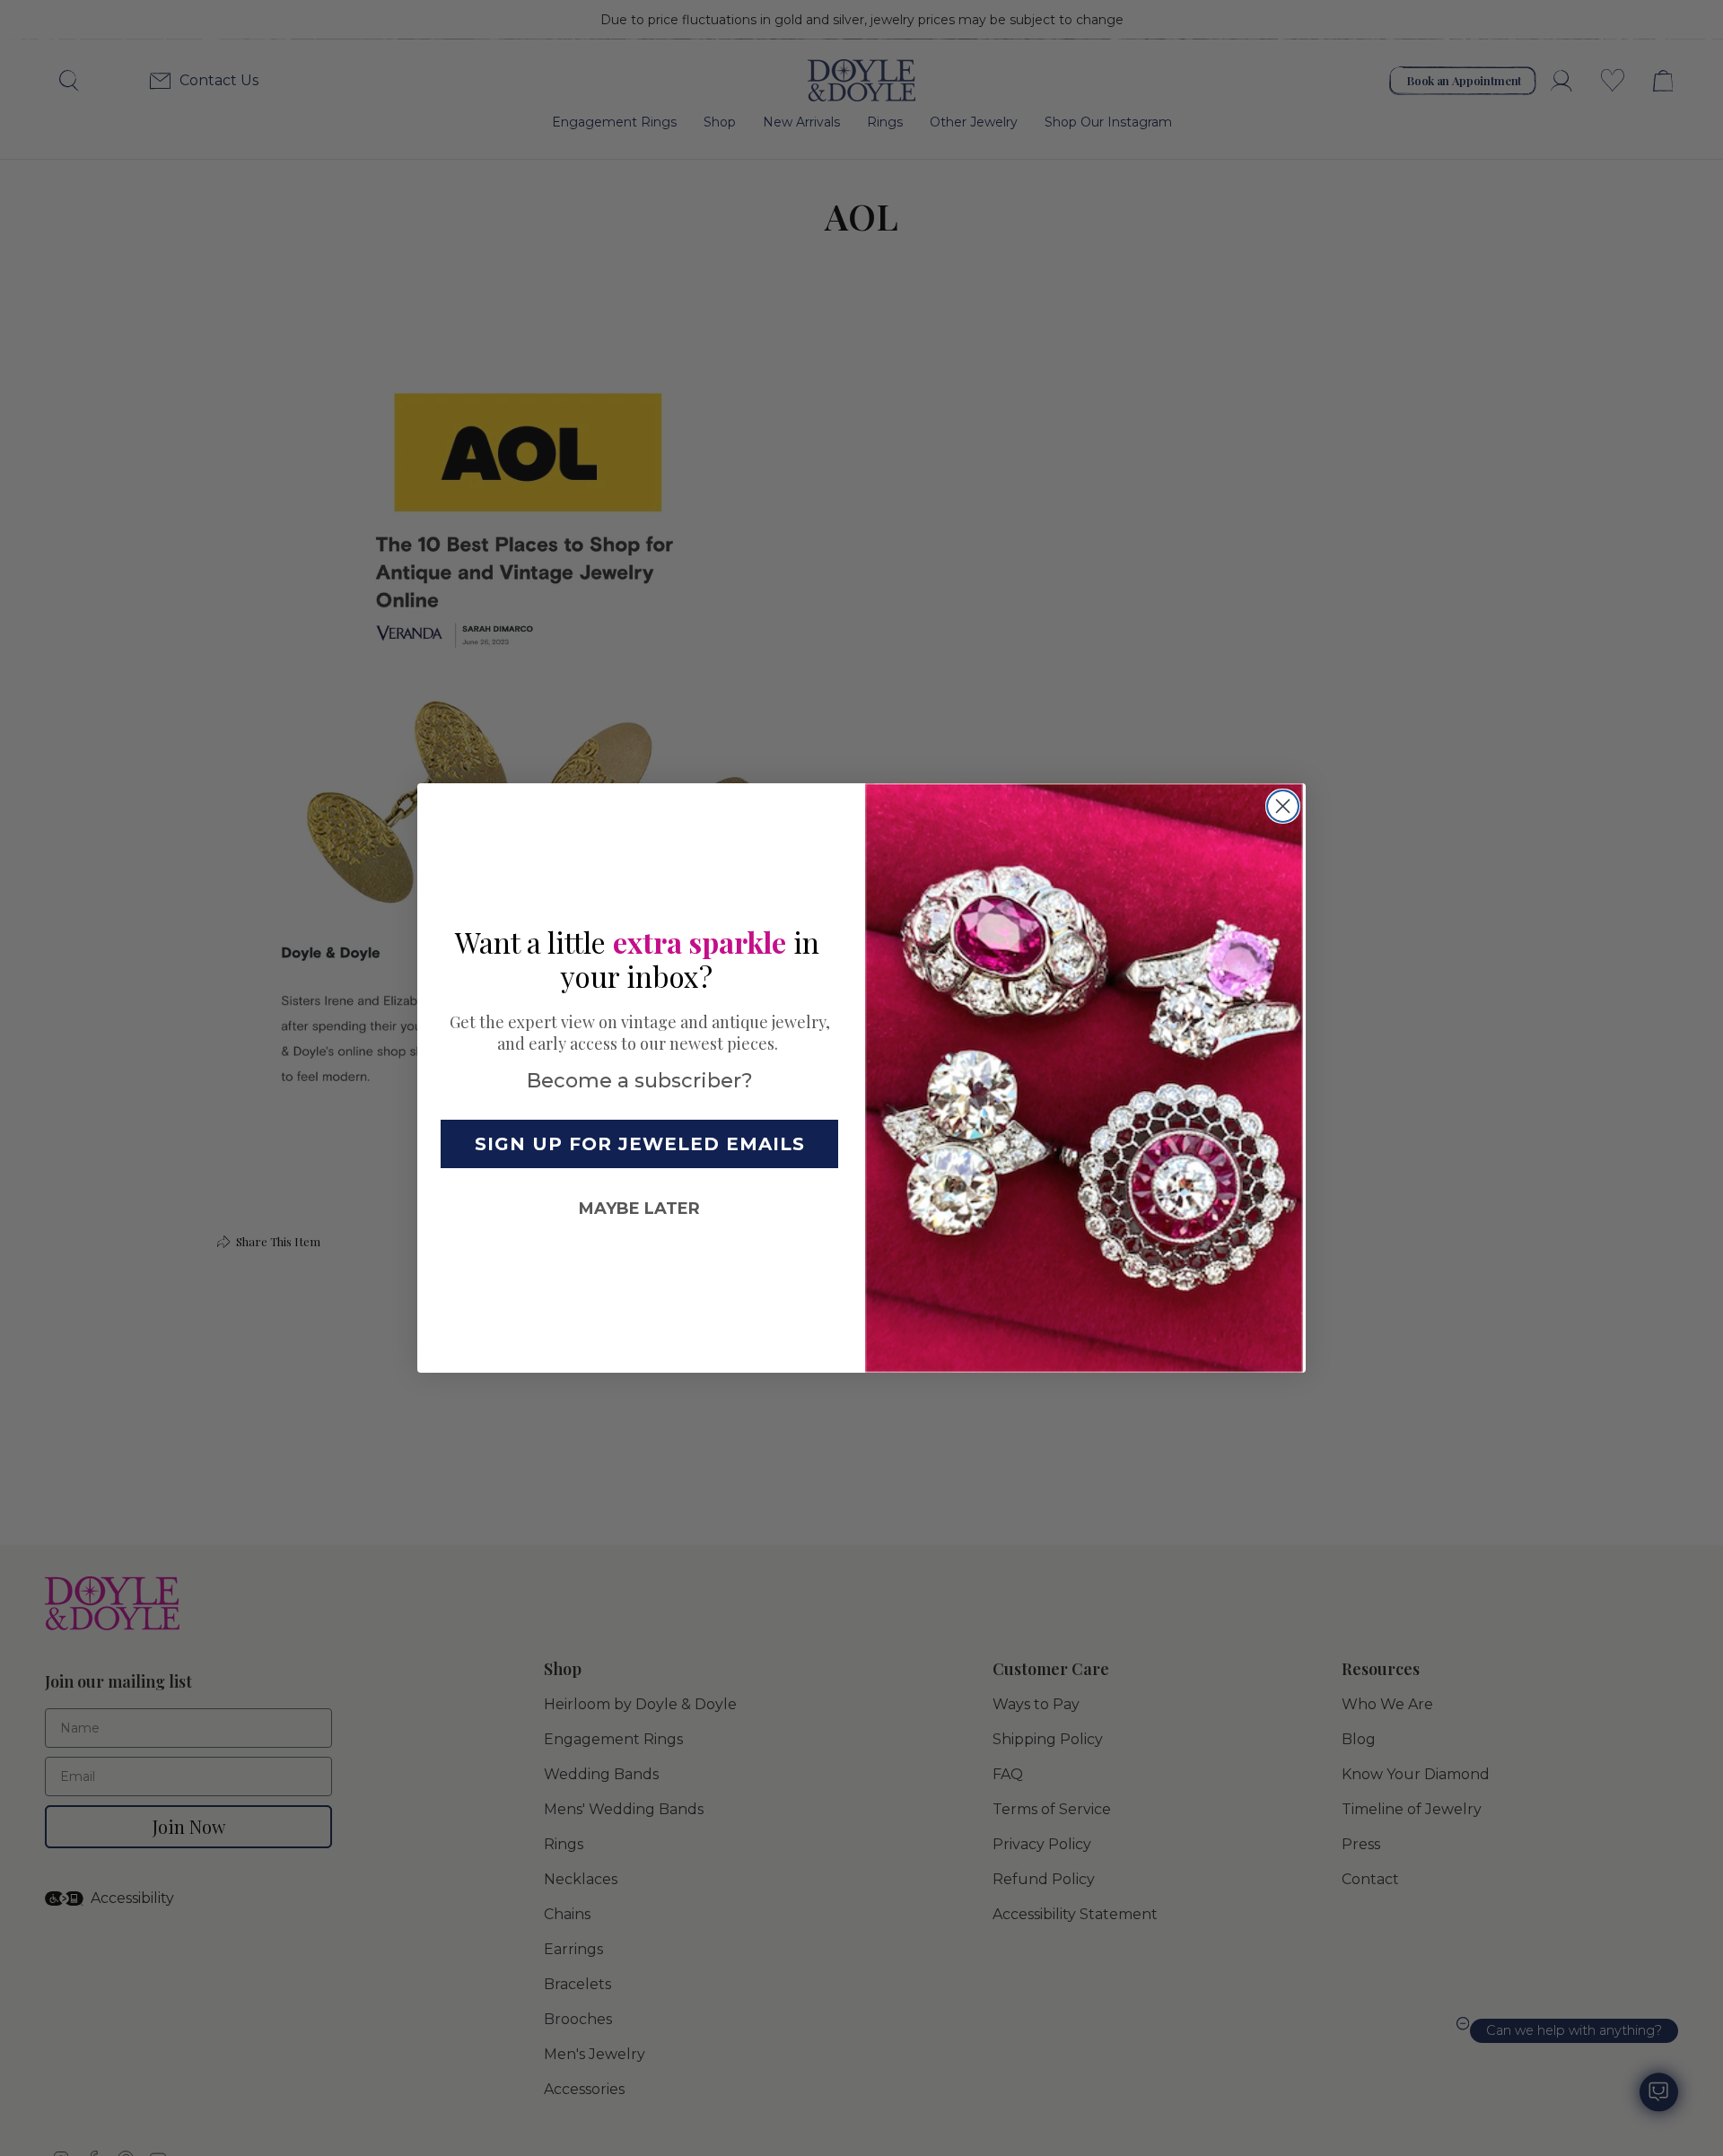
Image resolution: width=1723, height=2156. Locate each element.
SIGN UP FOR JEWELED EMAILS (640, 1144)
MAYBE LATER (639, 1209)
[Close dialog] (1283, 806)
